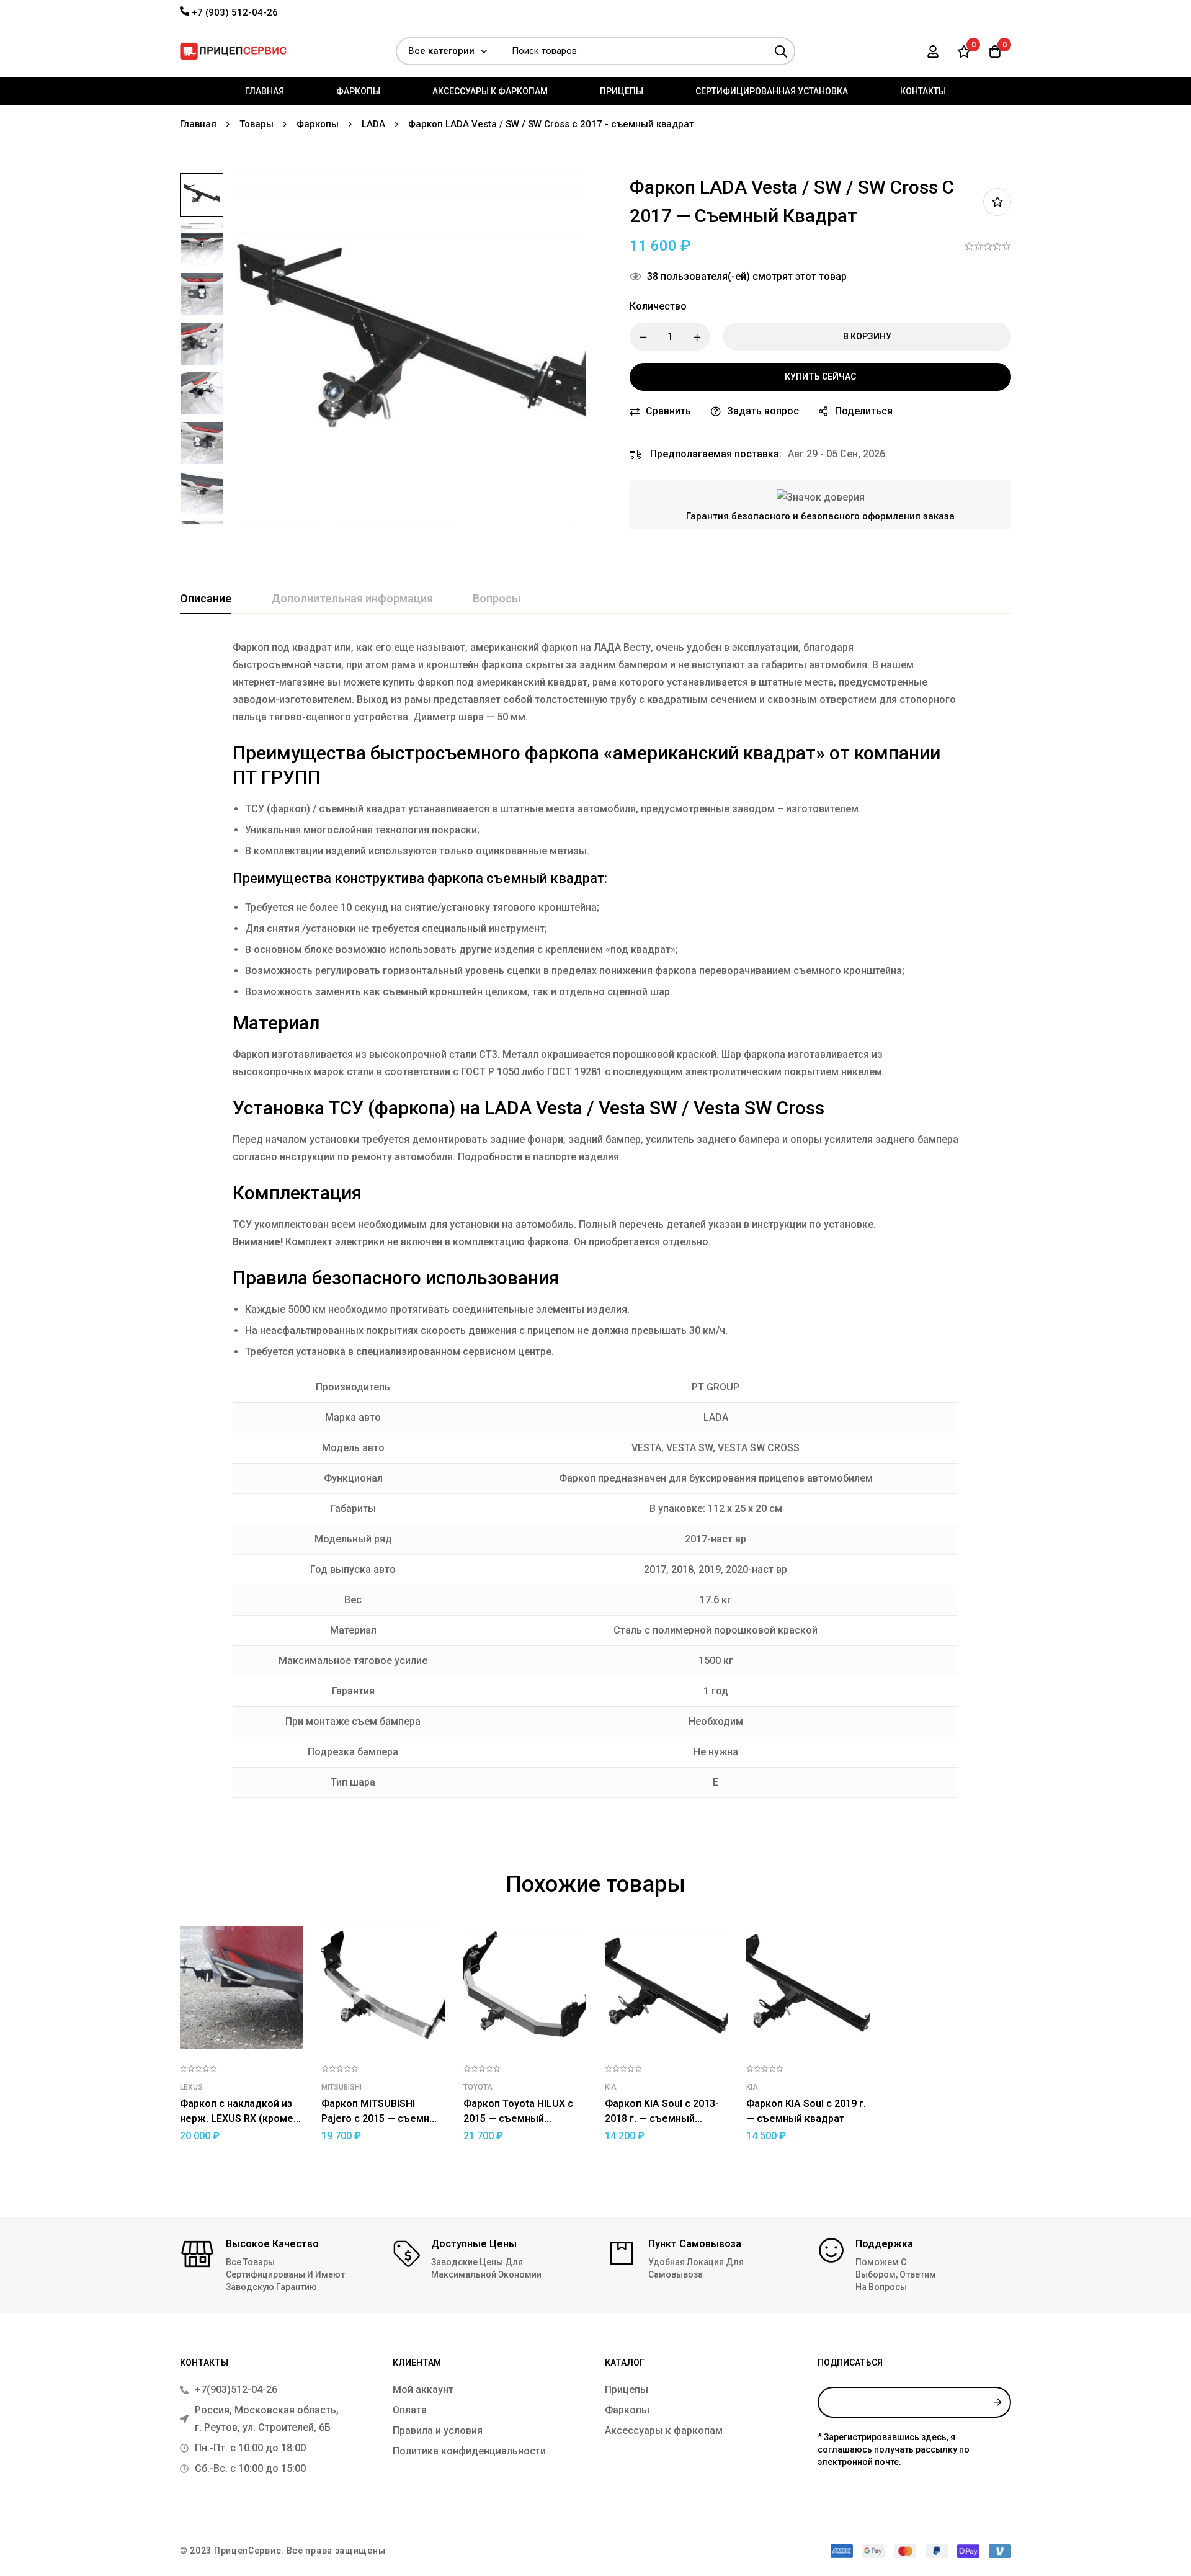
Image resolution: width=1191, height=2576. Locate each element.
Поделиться (864, 411)
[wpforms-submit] (997, 2402)
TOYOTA (478, 2087)
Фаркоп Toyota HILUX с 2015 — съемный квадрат (518, 2118)
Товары (256, 124)
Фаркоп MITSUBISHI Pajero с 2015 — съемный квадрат (382, 2118)
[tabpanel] (595, 1226)
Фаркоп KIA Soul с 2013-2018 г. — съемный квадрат (662, 2118)
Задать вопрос (763, 411)
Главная (198, 124)
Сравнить (668, 411)
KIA (611, 2087)
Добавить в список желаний (997, 202)
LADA (373, 124)
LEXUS (191, 2087)
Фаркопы (318, 124)
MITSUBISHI (341, 2087)
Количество (658, 306)
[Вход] (933, 51)
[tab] (206, 599)
